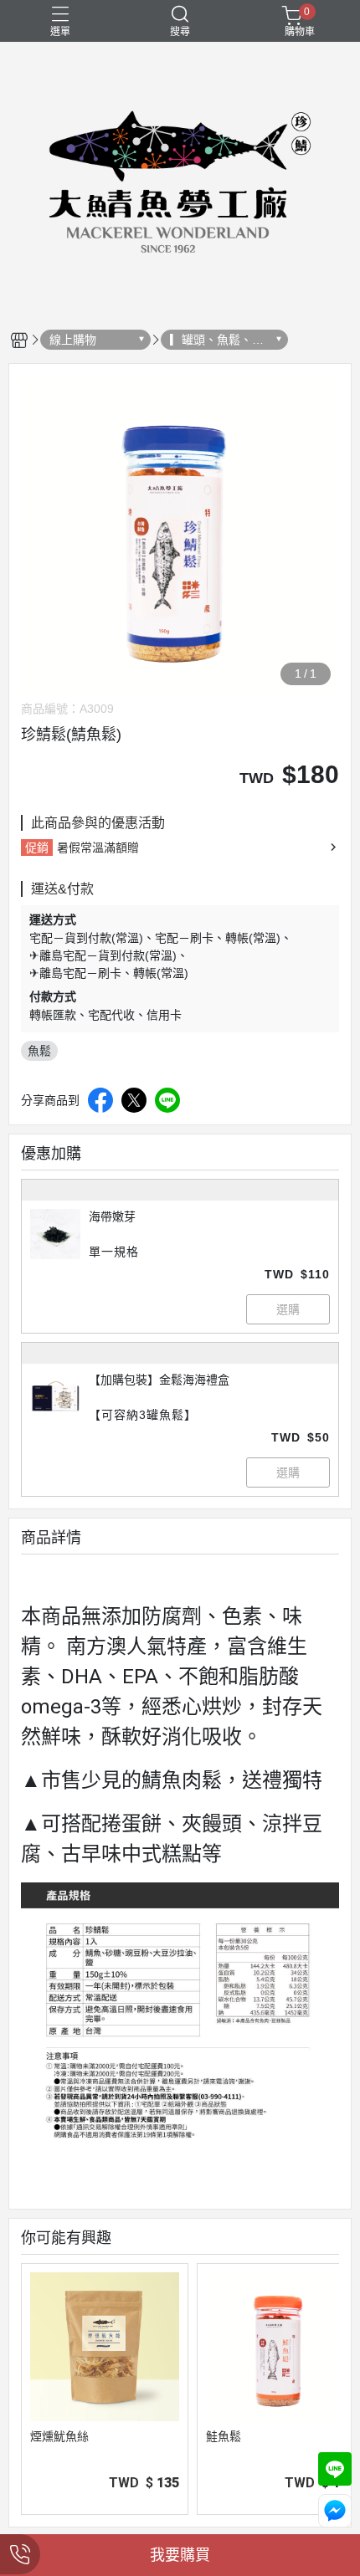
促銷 (37, 848)
